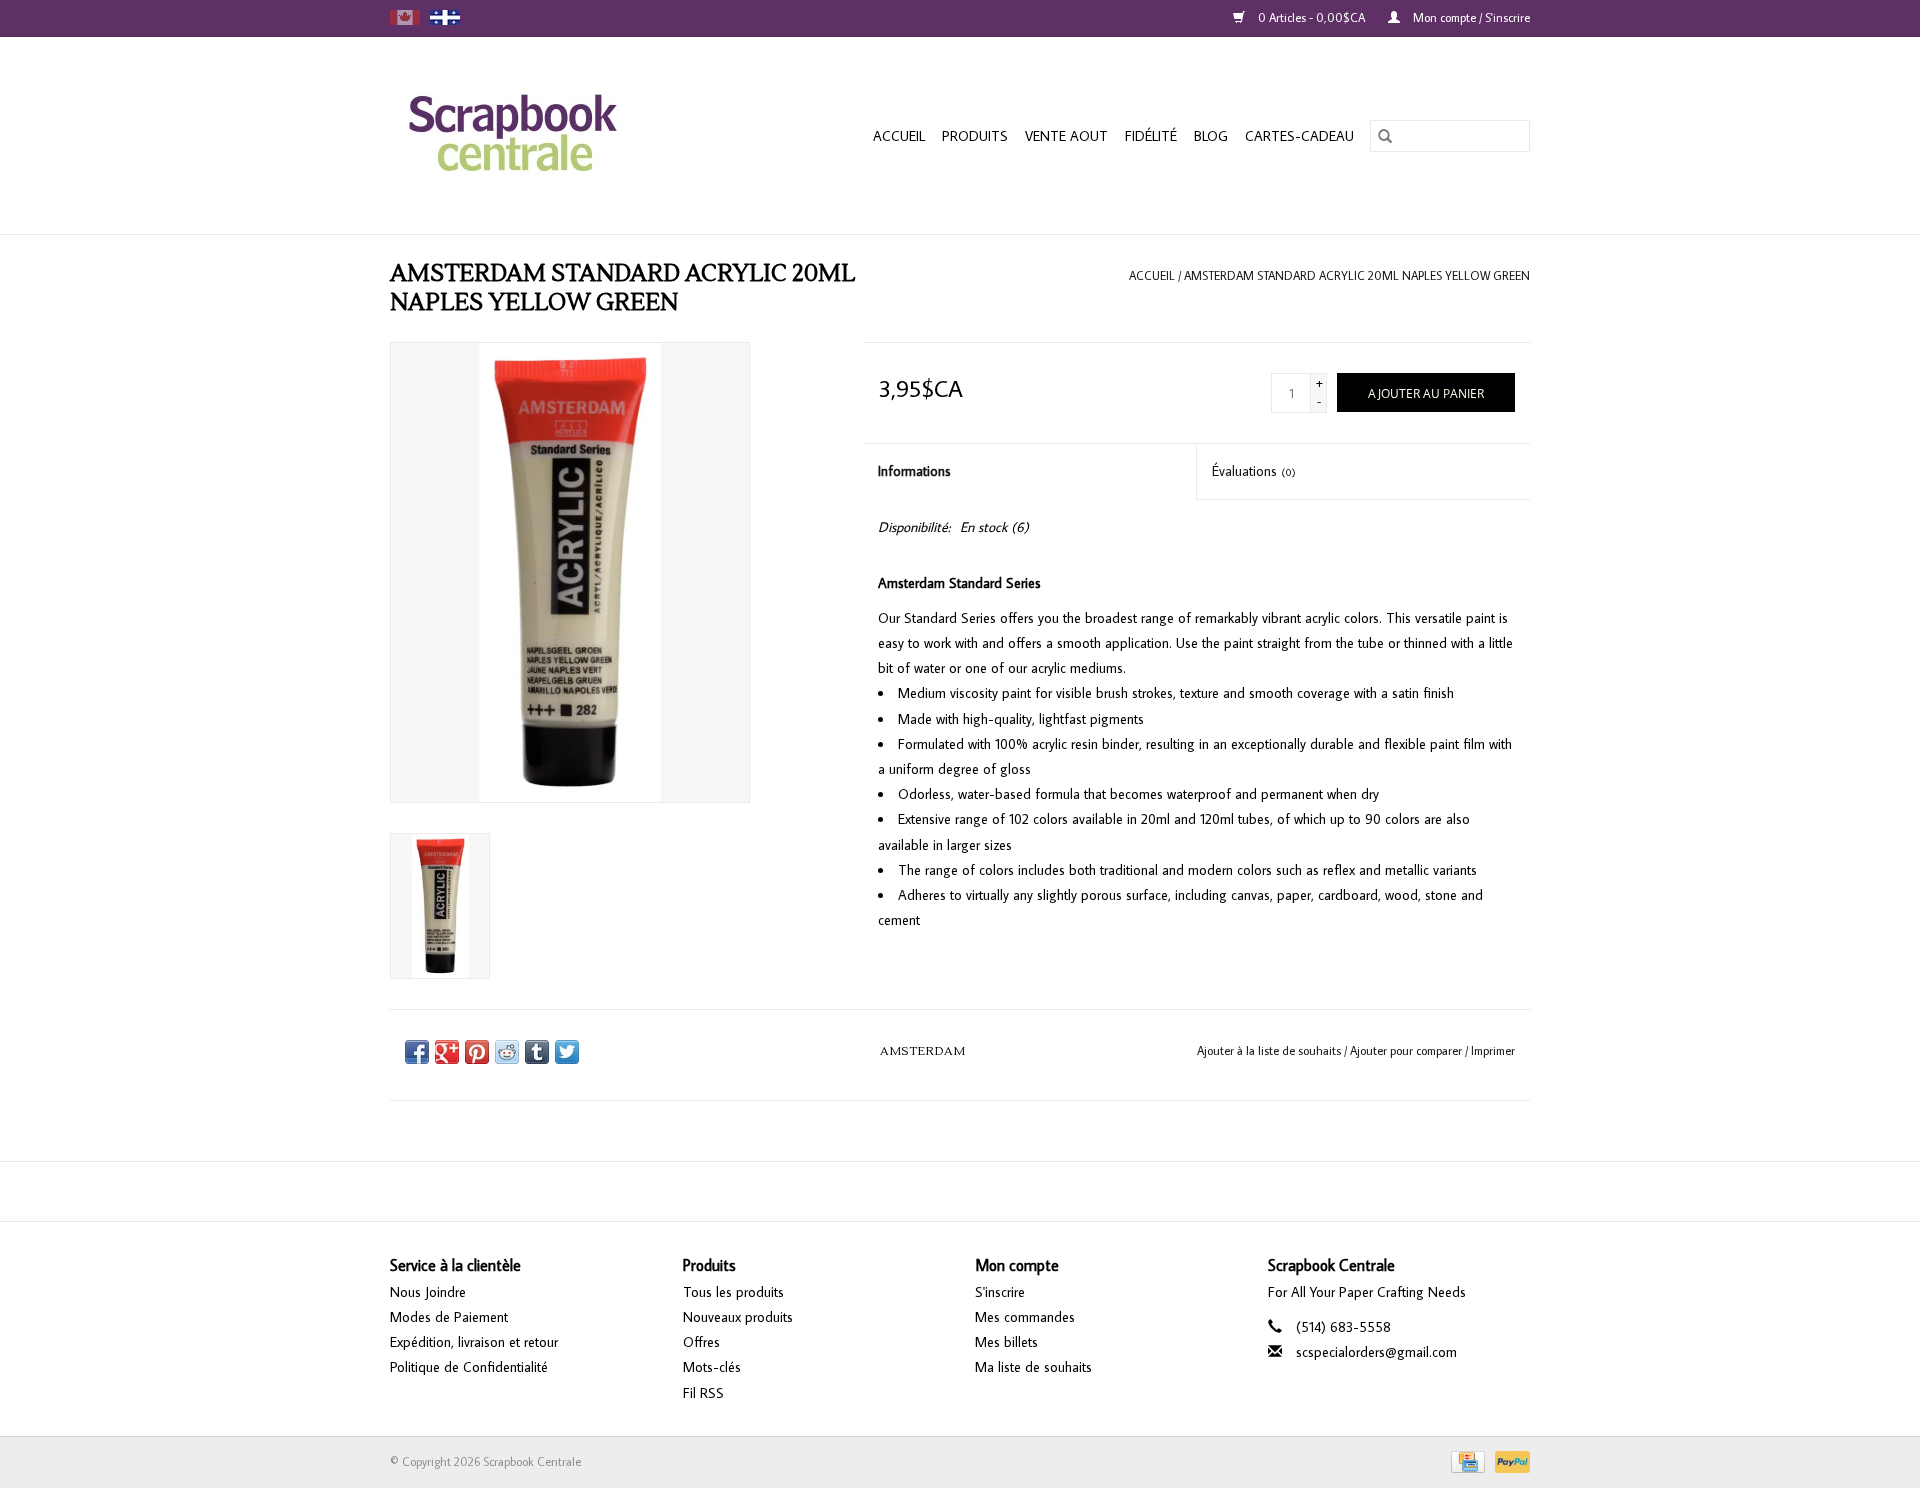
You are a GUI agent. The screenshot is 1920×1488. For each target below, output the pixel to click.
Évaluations (1254, 471)
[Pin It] (477, 1052)
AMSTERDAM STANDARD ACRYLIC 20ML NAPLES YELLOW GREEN (1357, 275)
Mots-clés (712, 1367)
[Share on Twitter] (567, 1052)
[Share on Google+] (447, 1052)
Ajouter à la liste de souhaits (1270, 1050)
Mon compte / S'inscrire (1470, 17)
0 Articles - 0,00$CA (1311, 17)
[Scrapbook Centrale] (544, 135)
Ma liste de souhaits (1033, 1367)
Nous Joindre (428, 1292)
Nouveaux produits (738, 1317)
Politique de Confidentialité (469, 1367)
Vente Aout (1066, 136)
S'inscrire (1000, 1292)
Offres (701, 1342)
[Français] (445, 17)
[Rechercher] (1385, 136)
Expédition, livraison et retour (474, 1342)
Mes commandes (1025, 1317)
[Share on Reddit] (507, 1052)
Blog (1211, 136)
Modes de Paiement (449, 1317)
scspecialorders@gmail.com (1376, 1352)
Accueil (899, 136)
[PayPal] (1509, 1459)
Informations (914, 471)
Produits (975, 136)
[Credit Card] (1466, 1459)
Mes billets (1006, 1342)
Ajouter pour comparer (1407, 1050)
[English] (405, 17)
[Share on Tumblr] (537, 1052)
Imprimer (1493, 1050)
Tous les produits (733, 1292)
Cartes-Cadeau (1299, 136)
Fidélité (1151, 136)
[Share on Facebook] (417, 1052)
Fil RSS (703, 1393)
